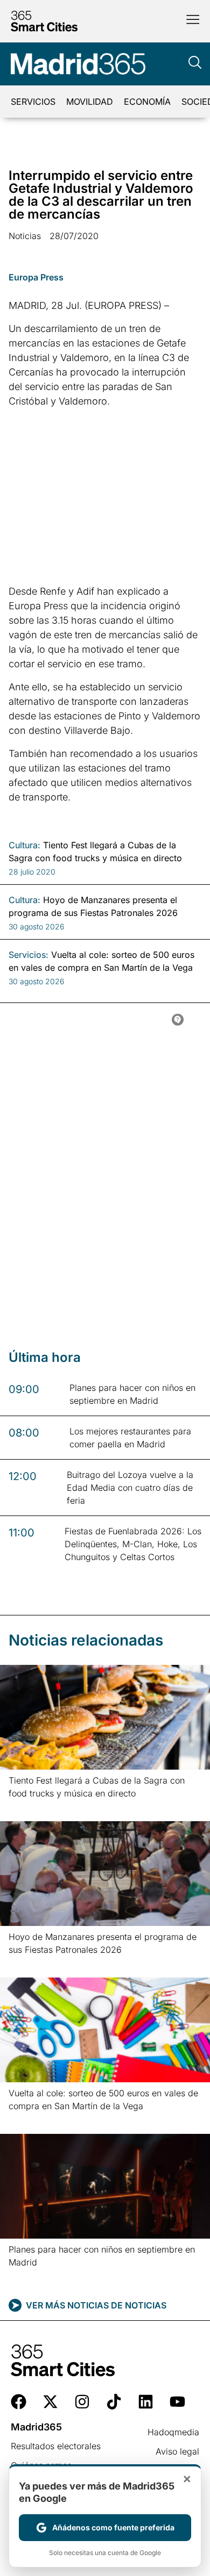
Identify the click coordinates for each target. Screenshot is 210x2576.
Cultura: (24, 845)
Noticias (25, 236)
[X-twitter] (50, 2402)
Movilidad (90, 102)
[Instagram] (82, 2402)
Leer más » (26, 1807)
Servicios (33, 102)
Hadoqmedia (173, 2432)
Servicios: (29, 955)
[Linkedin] (146, 2402)
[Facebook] (19, 2402)
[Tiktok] (114, 2402)
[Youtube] (177, 2402)
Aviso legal (177, 2451)
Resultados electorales (56, 2446)
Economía (147, 102)
